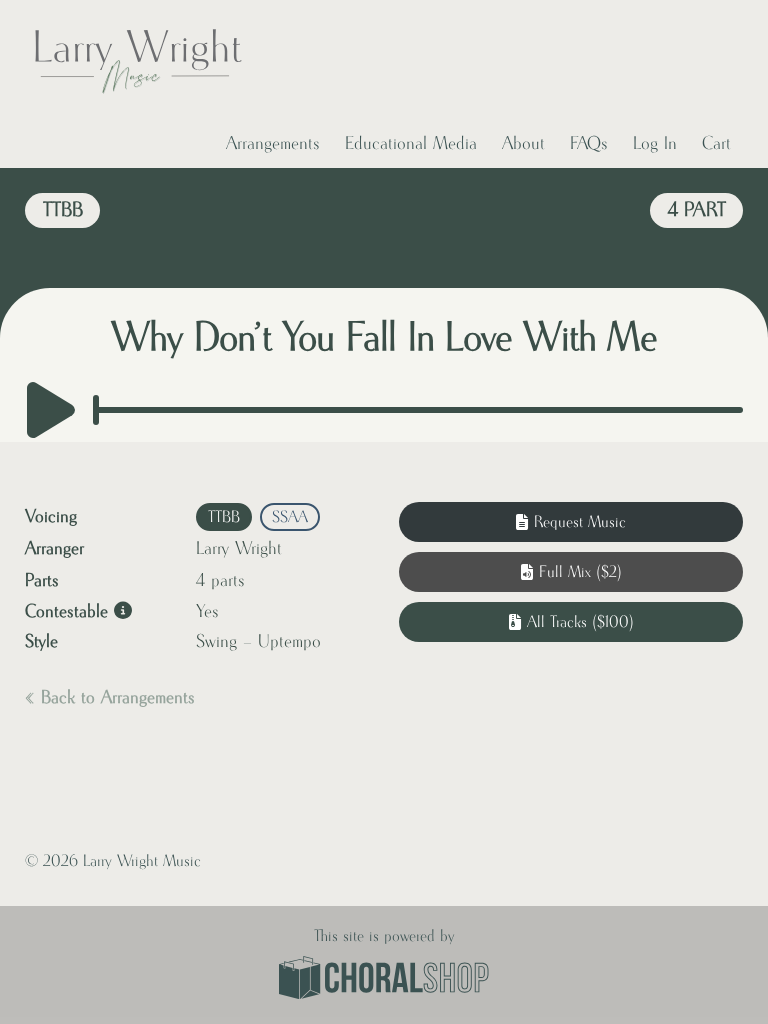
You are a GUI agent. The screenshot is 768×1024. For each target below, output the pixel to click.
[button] (571, 572)
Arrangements (273, 144)
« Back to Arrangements (110, 698)
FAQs (589, 144)
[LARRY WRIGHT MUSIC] (137, 60)
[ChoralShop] (384, 980)
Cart (716, 144)
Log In (655, 144)
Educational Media (411, 144)
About (523, 144)
